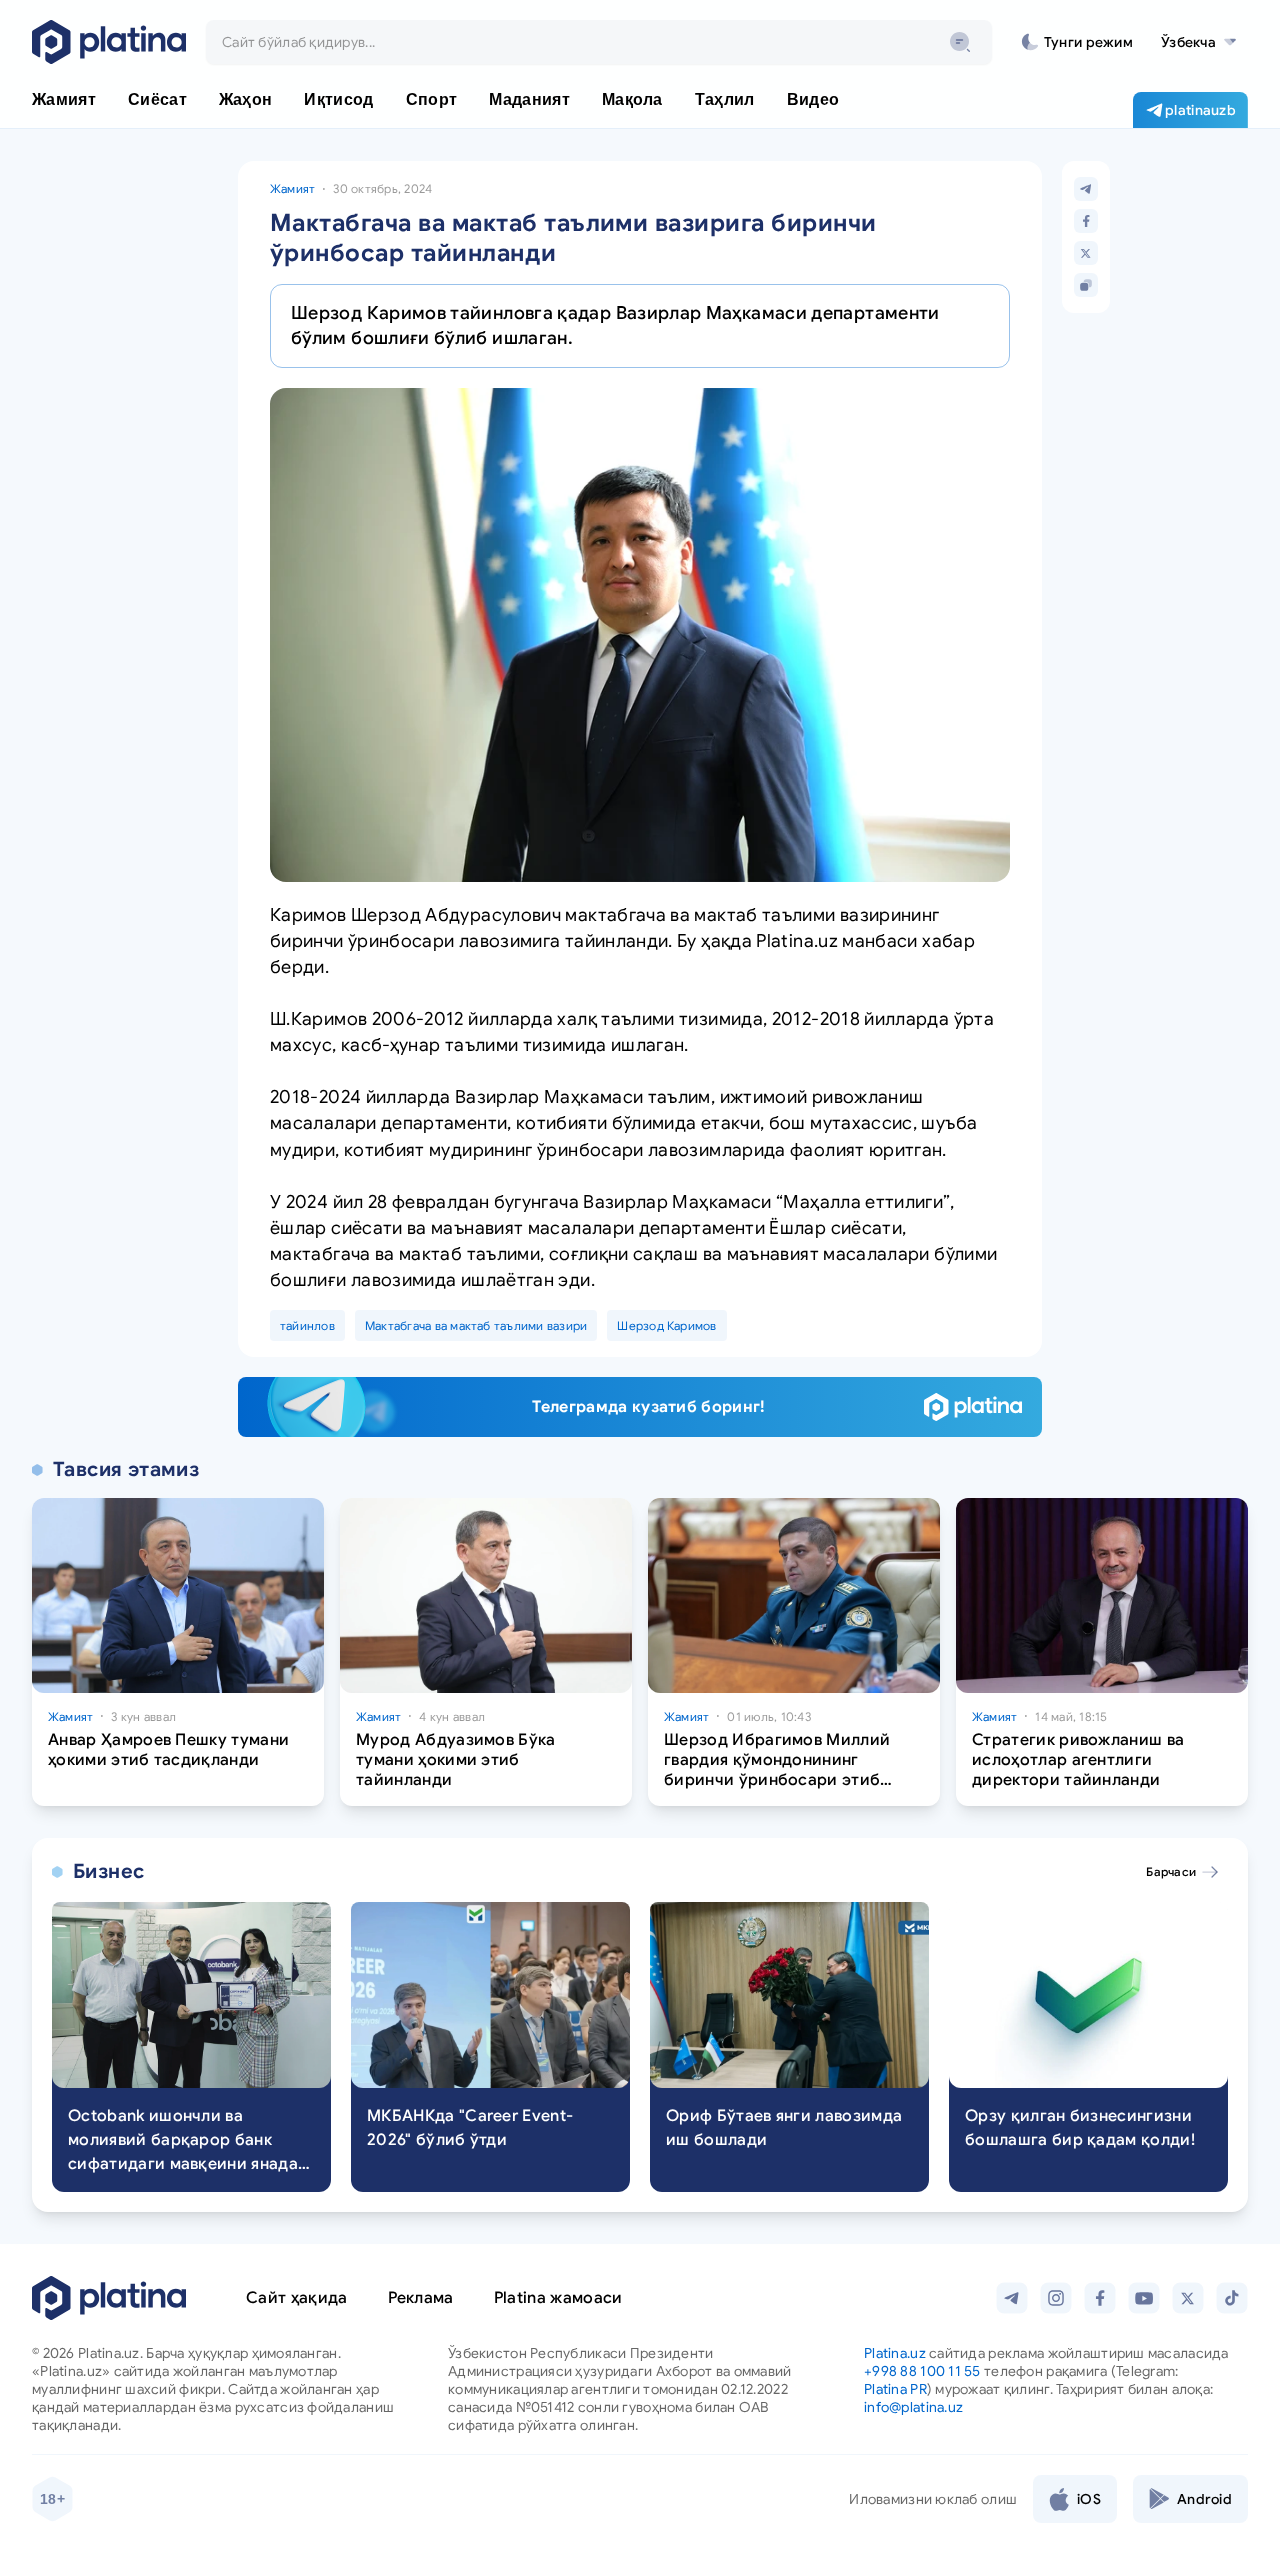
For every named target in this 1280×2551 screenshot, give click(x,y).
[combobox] (599, 42)
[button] (1198, 42)
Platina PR (895, 2389)
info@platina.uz (913, 2407)
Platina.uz (895, 2353)
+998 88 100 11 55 (922, 2371)
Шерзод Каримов (666, 1325)
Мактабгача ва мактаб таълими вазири (476, 1325)
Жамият (292, 188)
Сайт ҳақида (297, 2298)
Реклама (421, 2298)
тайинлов (307, 1325)
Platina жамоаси (558, 2298)
